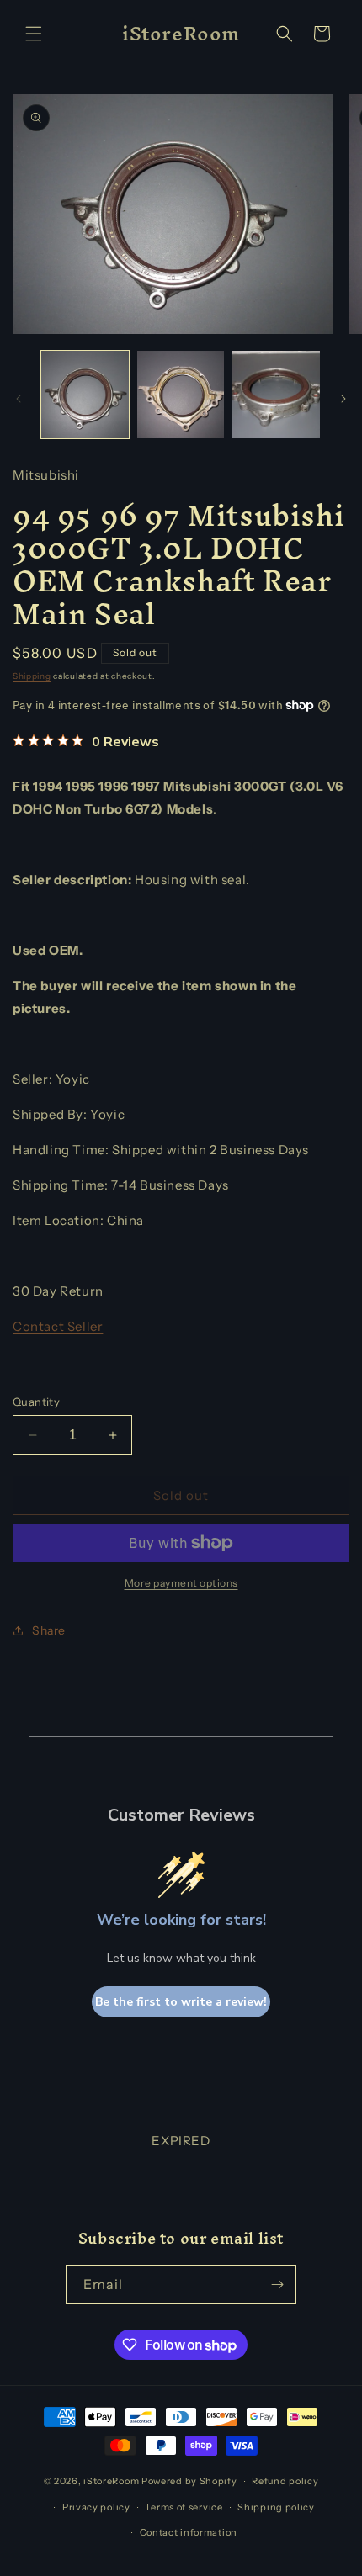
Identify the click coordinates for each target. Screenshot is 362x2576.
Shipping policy (276, 2507)
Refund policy (285, 2481)
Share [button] (49, 1630)
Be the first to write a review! (181, 2002)
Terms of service (184, 2507)
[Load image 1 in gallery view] (85, 395)
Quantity (36, 1402)
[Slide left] (19, 399)
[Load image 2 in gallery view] (181, 395)
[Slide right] (343, 399)
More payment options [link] (181, 1583)
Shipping (32, 676)
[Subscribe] (277, 2284)
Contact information (189, 2532)
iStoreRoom (111, 2481)
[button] (34, 34)
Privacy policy (96, 2507)
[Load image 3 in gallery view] (276, 395)
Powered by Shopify (189, 2481)
